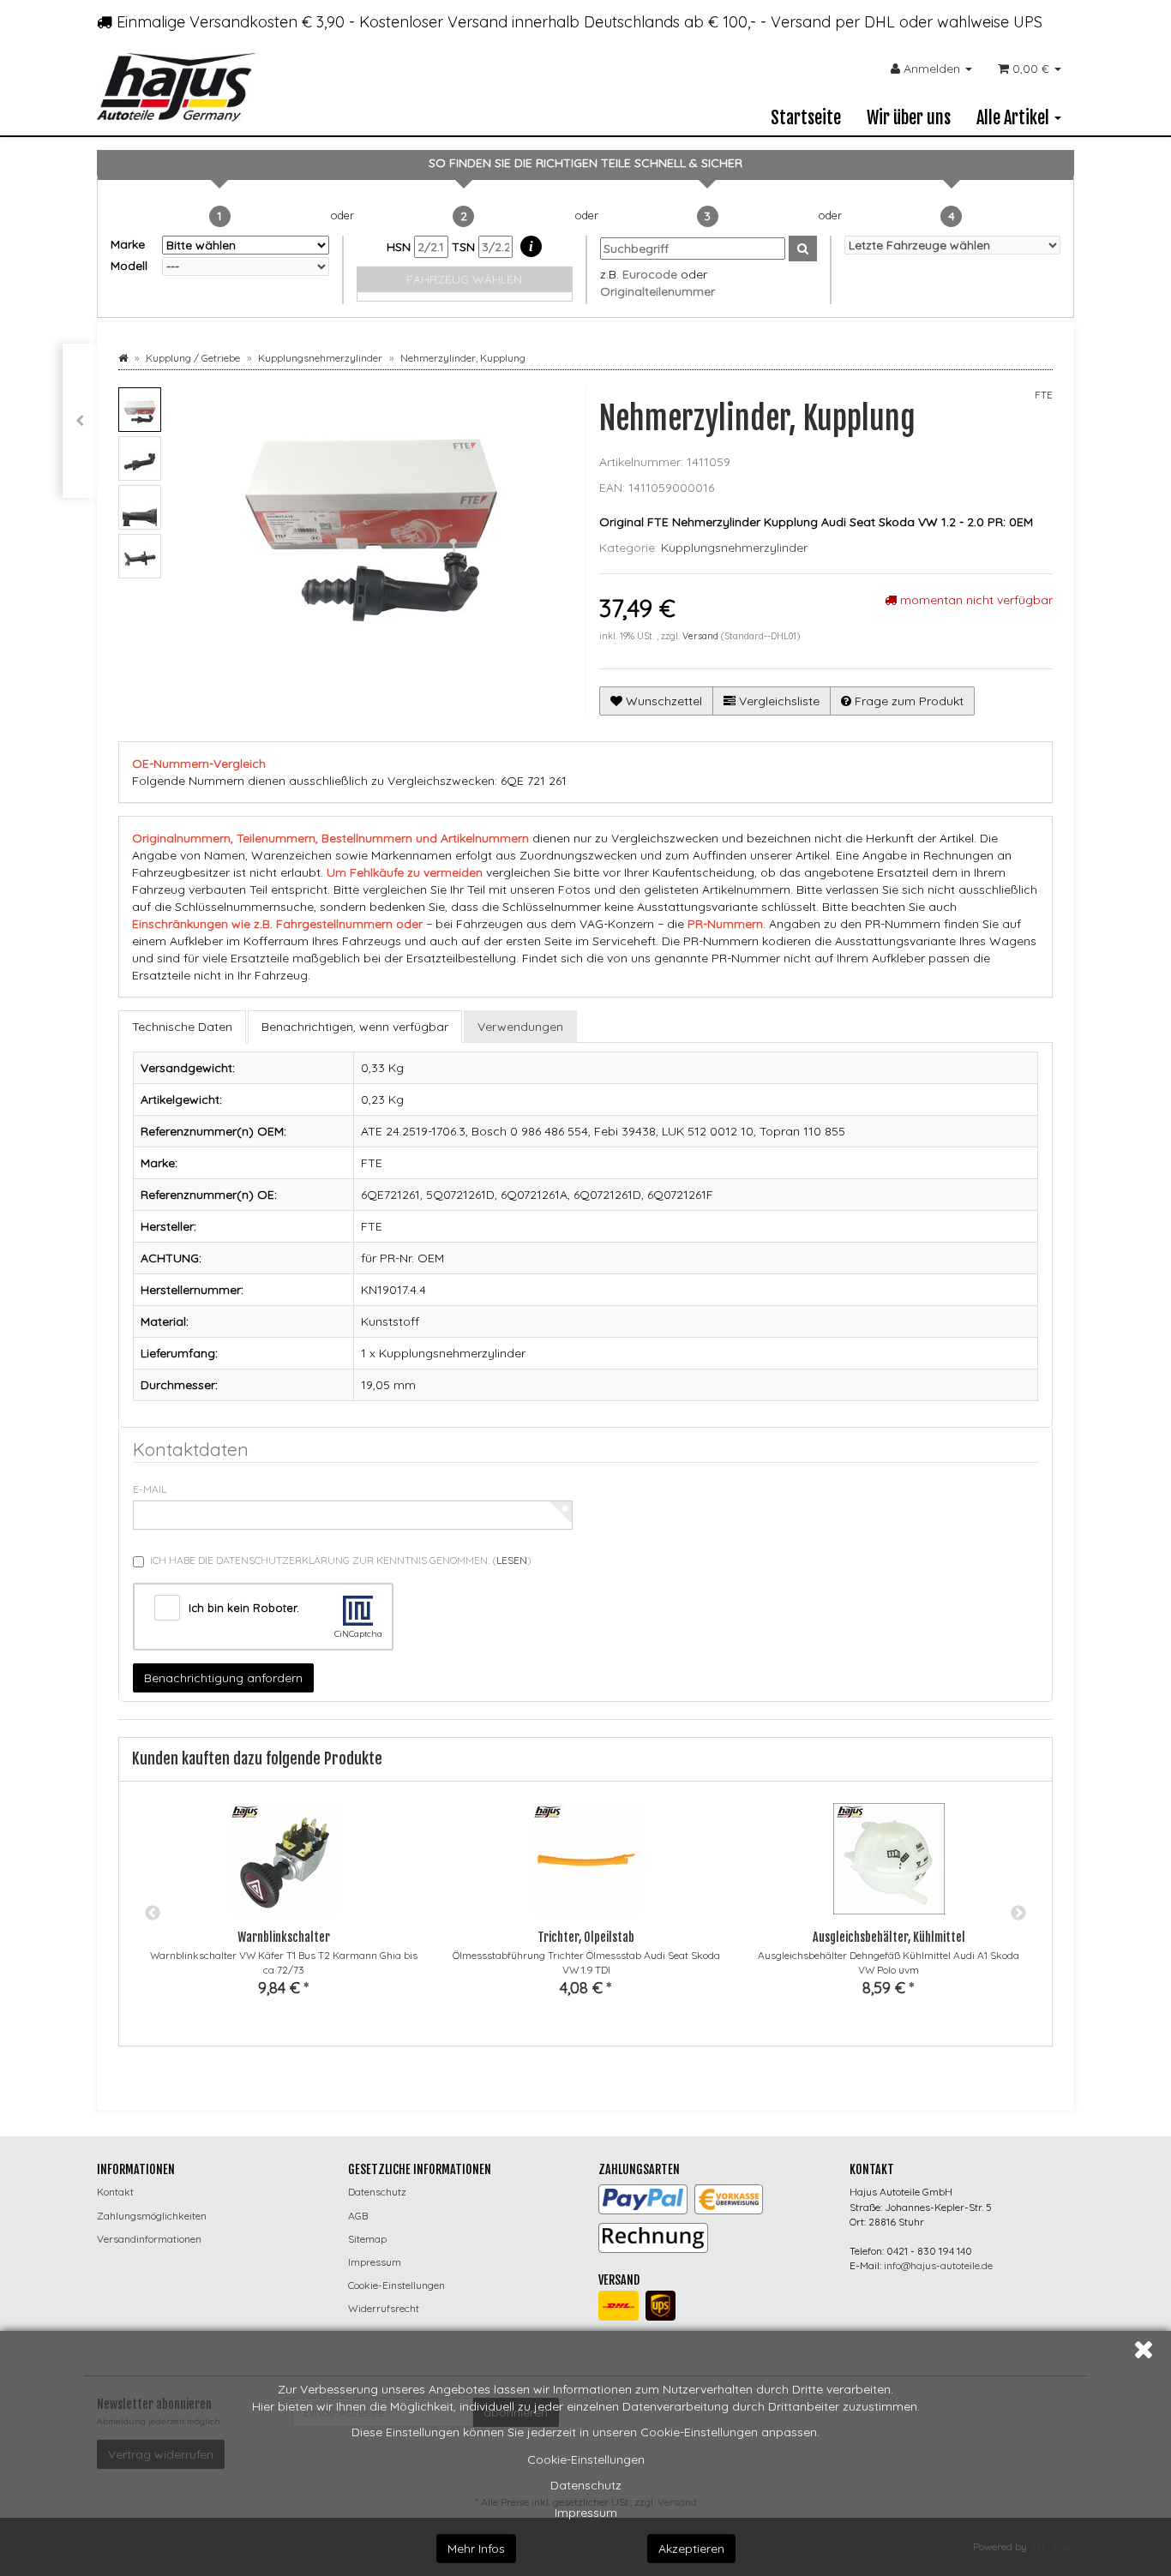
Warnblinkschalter (284, 1937)
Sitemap (367, 2239)
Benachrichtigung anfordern (223, 1678)
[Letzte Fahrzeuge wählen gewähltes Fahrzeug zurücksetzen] (953, 245)
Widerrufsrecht (384, 2308)
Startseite (806, 118)
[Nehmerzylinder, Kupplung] (80, 421)
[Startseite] (123, 358)
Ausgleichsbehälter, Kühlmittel (889, 1937)
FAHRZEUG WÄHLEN (464, 279)
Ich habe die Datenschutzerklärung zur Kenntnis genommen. (341, 1560)
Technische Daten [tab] (182, 1027)
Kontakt (115, 2192)
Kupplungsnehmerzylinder (734, 548)
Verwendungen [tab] (520, 1027)
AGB (358, 2216)
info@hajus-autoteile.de (938, 2265)
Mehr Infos (476, 2549)
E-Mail (150, 1489)
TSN (465, 247)
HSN (400, 247)
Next (1018, 1914)
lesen (512, 1560)
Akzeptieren (691, 2549)
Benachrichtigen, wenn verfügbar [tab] (355, 1027)
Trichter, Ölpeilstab (586, 1937)
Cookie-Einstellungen (586, 2459)
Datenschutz (586, 2485)
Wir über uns (909, 118)
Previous (153, 1914)
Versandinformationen (149, 2239)
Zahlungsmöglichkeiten (152, 2216)
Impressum (586, 2513)
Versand (702, 636)
